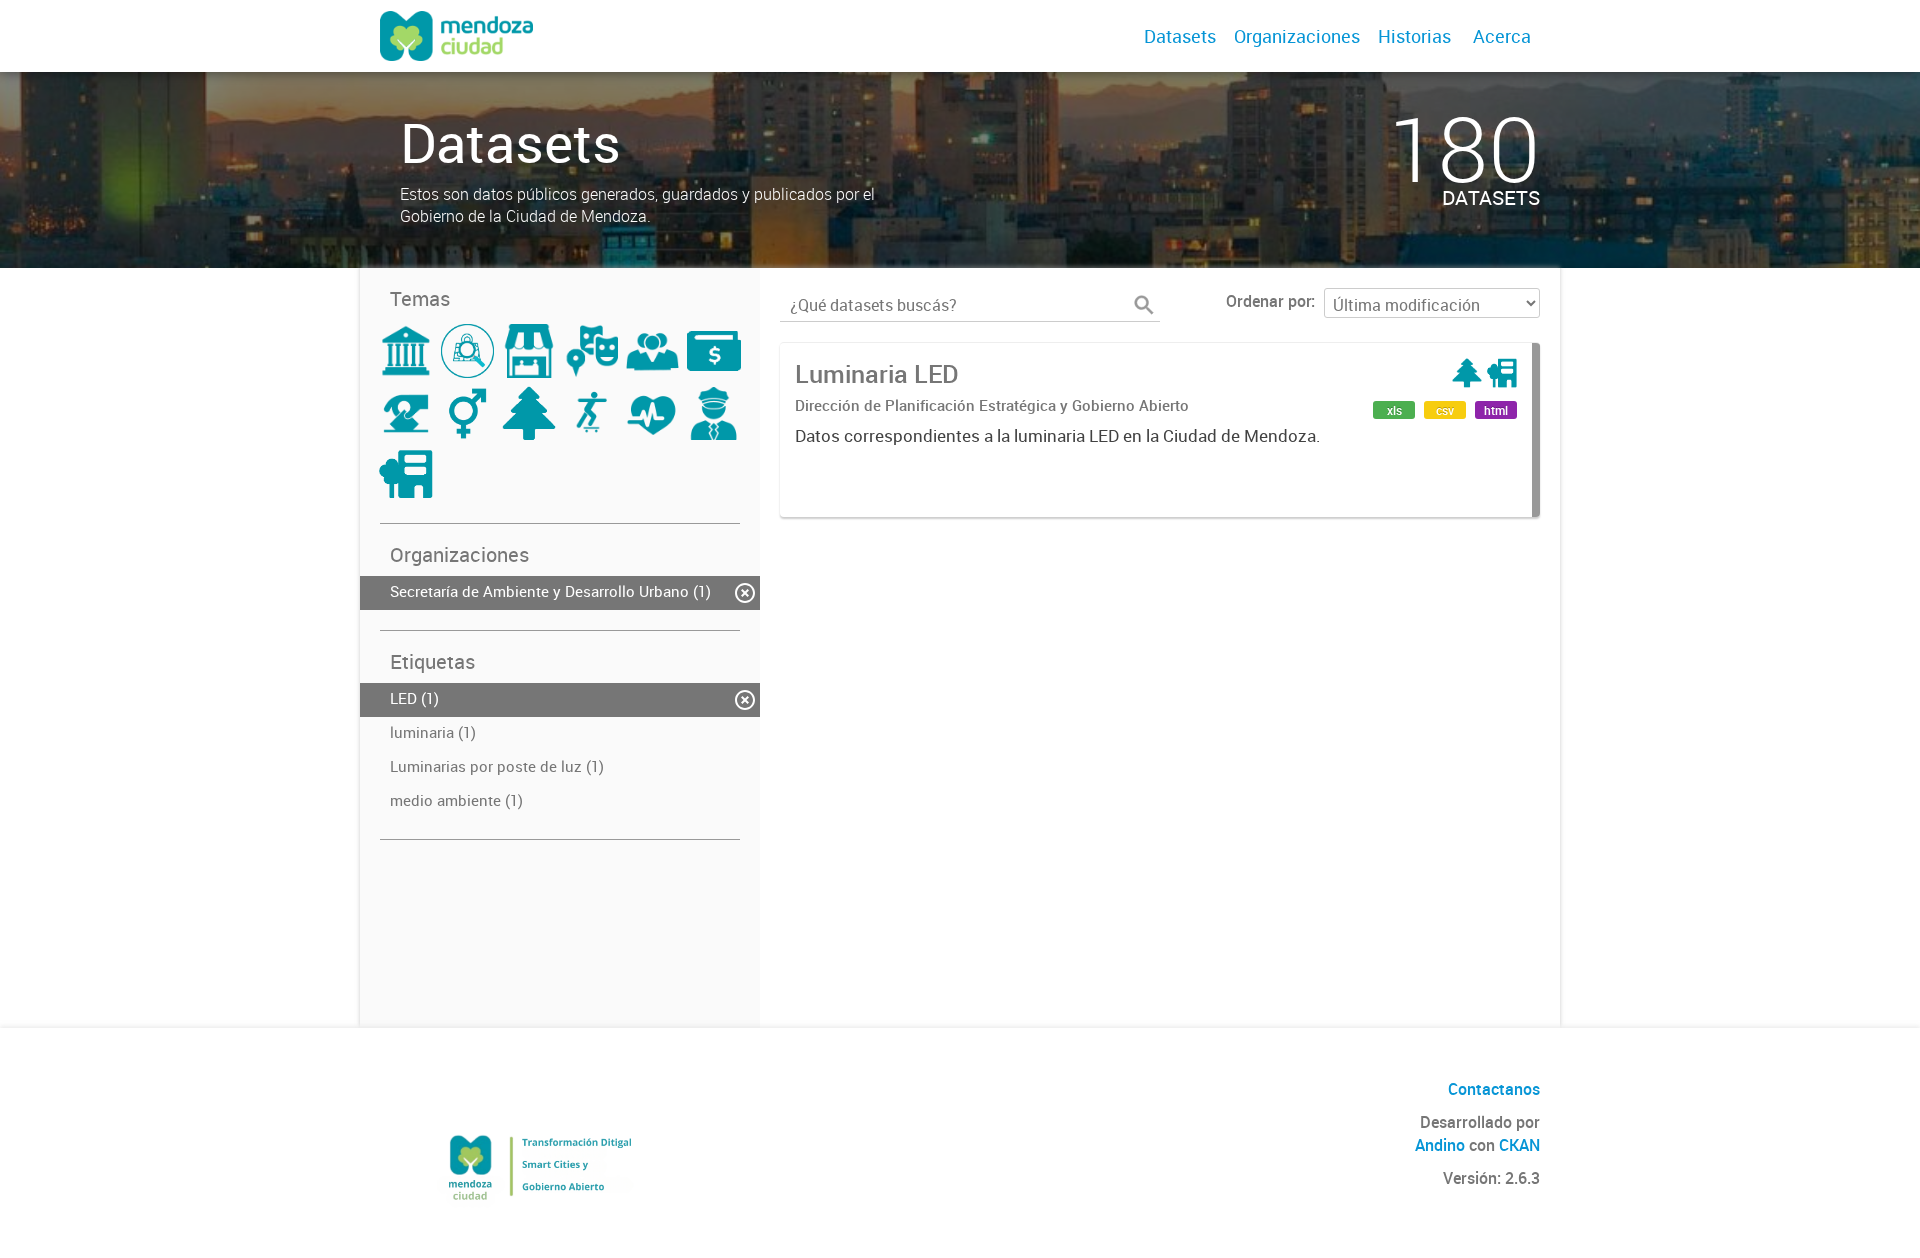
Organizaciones (1297, 36)
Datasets (1180, 36)
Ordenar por (1268, 301)
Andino (1440, 1145)
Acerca (1502, 36)
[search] (1144, 305)
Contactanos (1494, 1089)
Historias (1414, 36)
